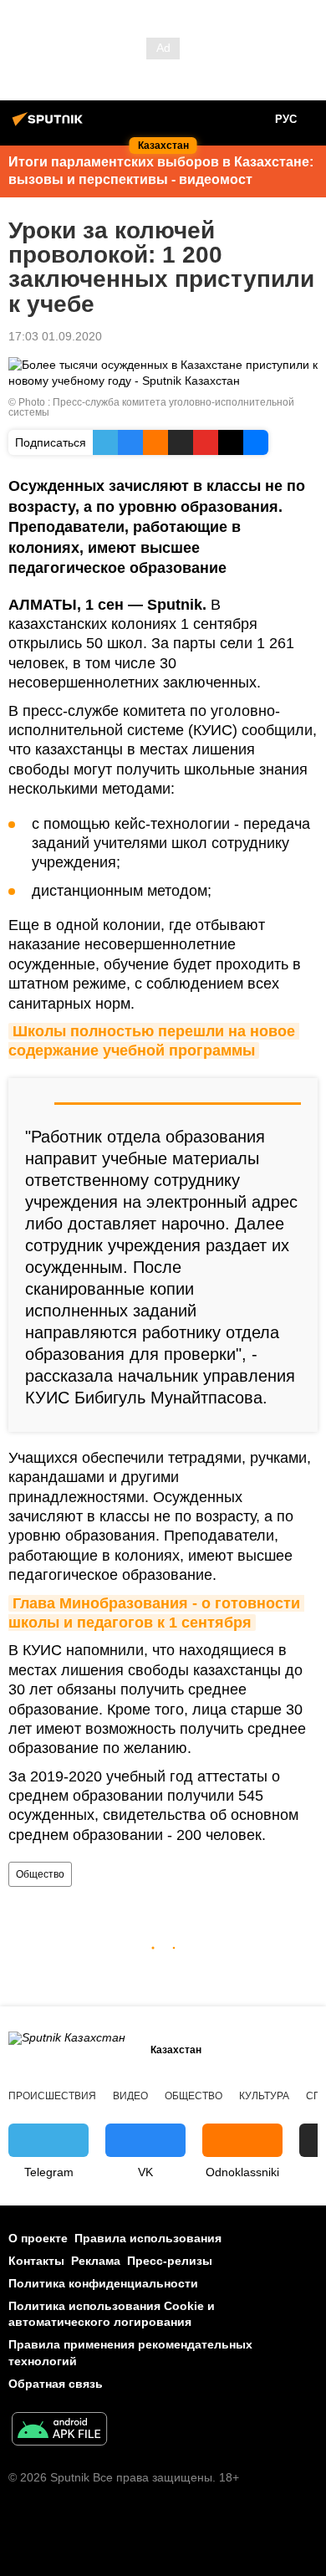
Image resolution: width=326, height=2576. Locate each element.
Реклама (96, 2261)
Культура (264, 2096)
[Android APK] (59, 2431)
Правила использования (148, 2238)
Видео (130, 2096)
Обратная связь (56, 2384)
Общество (40, 1874)
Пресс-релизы (170, 2261)
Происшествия (52, 2096)
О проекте (38, 2238)
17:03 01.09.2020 (55, 336)
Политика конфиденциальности (103, 2283)
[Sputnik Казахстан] (50, 125)
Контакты (36, 2261)
